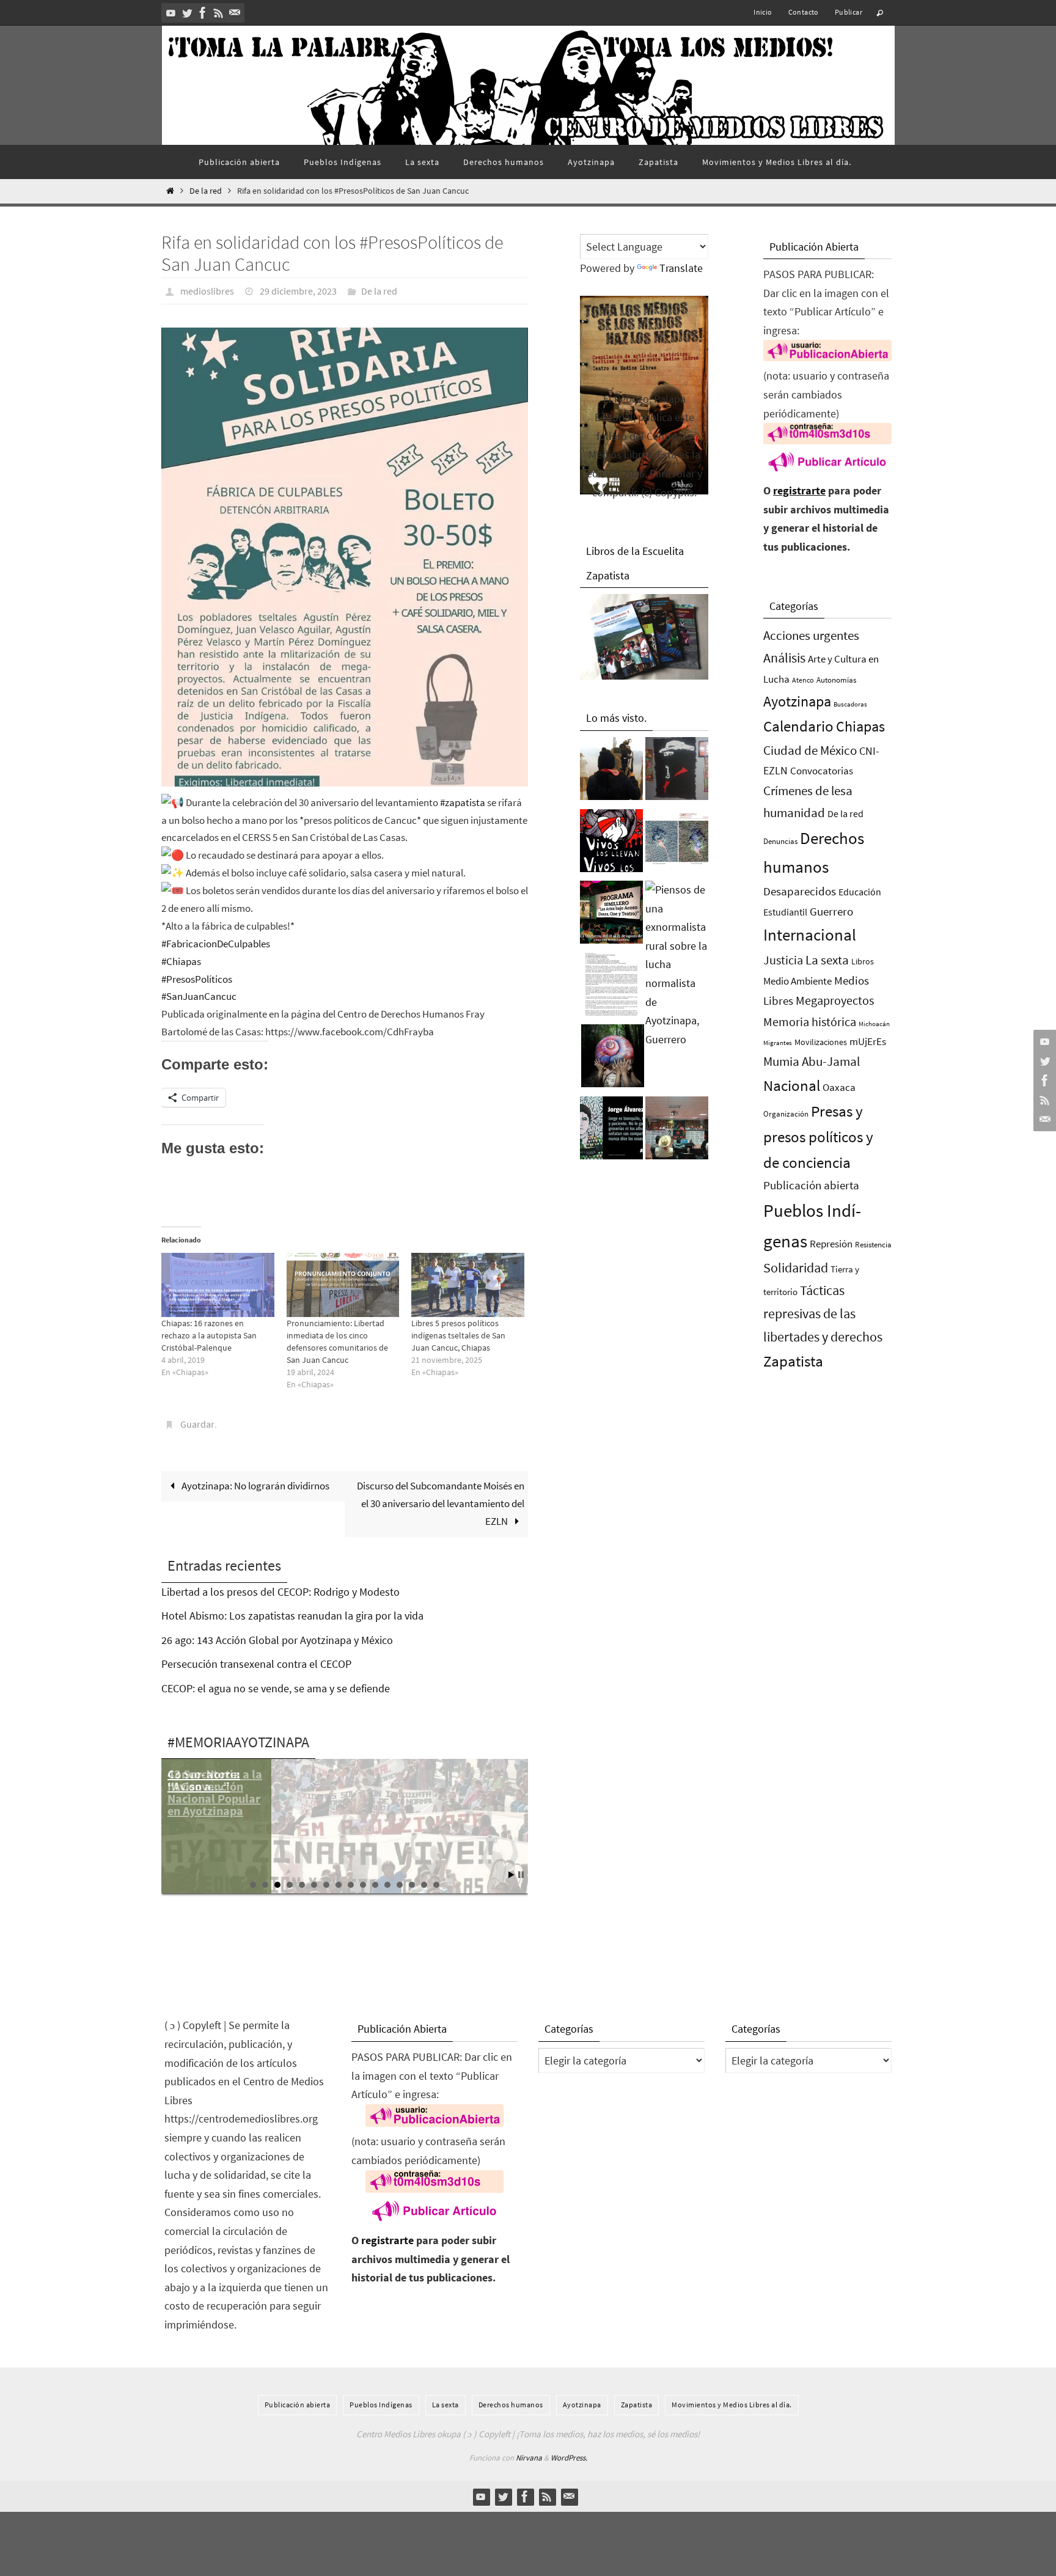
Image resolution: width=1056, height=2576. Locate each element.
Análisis (784, 658)
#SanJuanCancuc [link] (199, 996)
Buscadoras (850, 704)
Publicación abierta (811, 1185)
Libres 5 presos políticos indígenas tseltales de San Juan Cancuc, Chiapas (458, 1335)
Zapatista (793, 1361)
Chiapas (860, 726)
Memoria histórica (810, 1022)
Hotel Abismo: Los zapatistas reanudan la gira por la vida (292, 1616)
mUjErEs (868, 1042)
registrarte (799, 490)
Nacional (792, 1086)
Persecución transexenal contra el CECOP (256, 1664)
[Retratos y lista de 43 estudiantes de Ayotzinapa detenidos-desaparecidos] (611, 844)
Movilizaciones (821, 1042)
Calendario (798, 726)
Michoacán (874, 1024)
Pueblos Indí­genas (381, 2405)
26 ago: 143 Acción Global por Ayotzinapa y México (277, 1640)
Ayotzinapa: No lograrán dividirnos (255, 1486)
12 (387, 1885)
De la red (206, 191)
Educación (860, 892)
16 (436, 1885)
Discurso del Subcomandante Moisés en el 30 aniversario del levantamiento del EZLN (441, 1503)
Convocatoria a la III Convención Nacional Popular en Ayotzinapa (215, 1792)
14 (412, 1885)
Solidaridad (796, 1268)
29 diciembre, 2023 (298, 291)
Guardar (197, 1424)
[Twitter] (187, 13)
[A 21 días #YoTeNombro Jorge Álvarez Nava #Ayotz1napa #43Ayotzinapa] (611, 1131)
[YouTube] (171, 13)
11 (375, 1885)
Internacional (810, 934)
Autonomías (836, 680)
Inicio (763, 12)
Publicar (849, 12)
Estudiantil (785, 912)
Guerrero (831, 911)
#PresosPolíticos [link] (197, 979)
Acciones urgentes (811, 635)
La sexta (827, 960)
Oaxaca (839, 1087)
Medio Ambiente (798, 981)
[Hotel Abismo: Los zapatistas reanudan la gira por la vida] (677, 772)
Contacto (804, 12)
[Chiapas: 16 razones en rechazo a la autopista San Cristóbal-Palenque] (218, 1285)
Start (512, 1875)
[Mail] (235, 13)
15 (424, 1885)
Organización (786, 1114)
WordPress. (569, 2458)
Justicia (783, 960)
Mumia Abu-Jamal (812, 1061)
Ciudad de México (810, 750)
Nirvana (529, 2458)
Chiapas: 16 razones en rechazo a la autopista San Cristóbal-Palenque (209, 1335)
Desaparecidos (800, 891)
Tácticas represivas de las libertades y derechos (823, 1313)
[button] (345, 557)
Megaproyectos (835, 1000)
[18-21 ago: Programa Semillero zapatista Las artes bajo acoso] (611, 916)
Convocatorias (822, 771)
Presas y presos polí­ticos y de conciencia (818, 1137)
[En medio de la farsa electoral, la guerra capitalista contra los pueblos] (677, 1131)
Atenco (803, 680)
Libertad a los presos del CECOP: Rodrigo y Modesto (280, 1592)
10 (363, 1885)
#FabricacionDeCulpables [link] (216, 944)
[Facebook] (203, 13)
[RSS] (219, 13)
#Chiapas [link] (181, 961)
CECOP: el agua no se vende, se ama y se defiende (276, 1688)
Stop (521, 1875)
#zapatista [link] (463, 802)
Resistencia (873, 1245)
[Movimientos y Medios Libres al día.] (611, 772)
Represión (831, 1244)
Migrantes (778, 1043)
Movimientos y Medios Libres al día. (732, 2405)
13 (400, 1885)
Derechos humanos (511, 2405)
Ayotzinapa (797, 701)
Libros (863, 962)
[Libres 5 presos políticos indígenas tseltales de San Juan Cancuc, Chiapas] (468, 1285)
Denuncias (780, 841)
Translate (681, 268)
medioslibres (207, 291)
